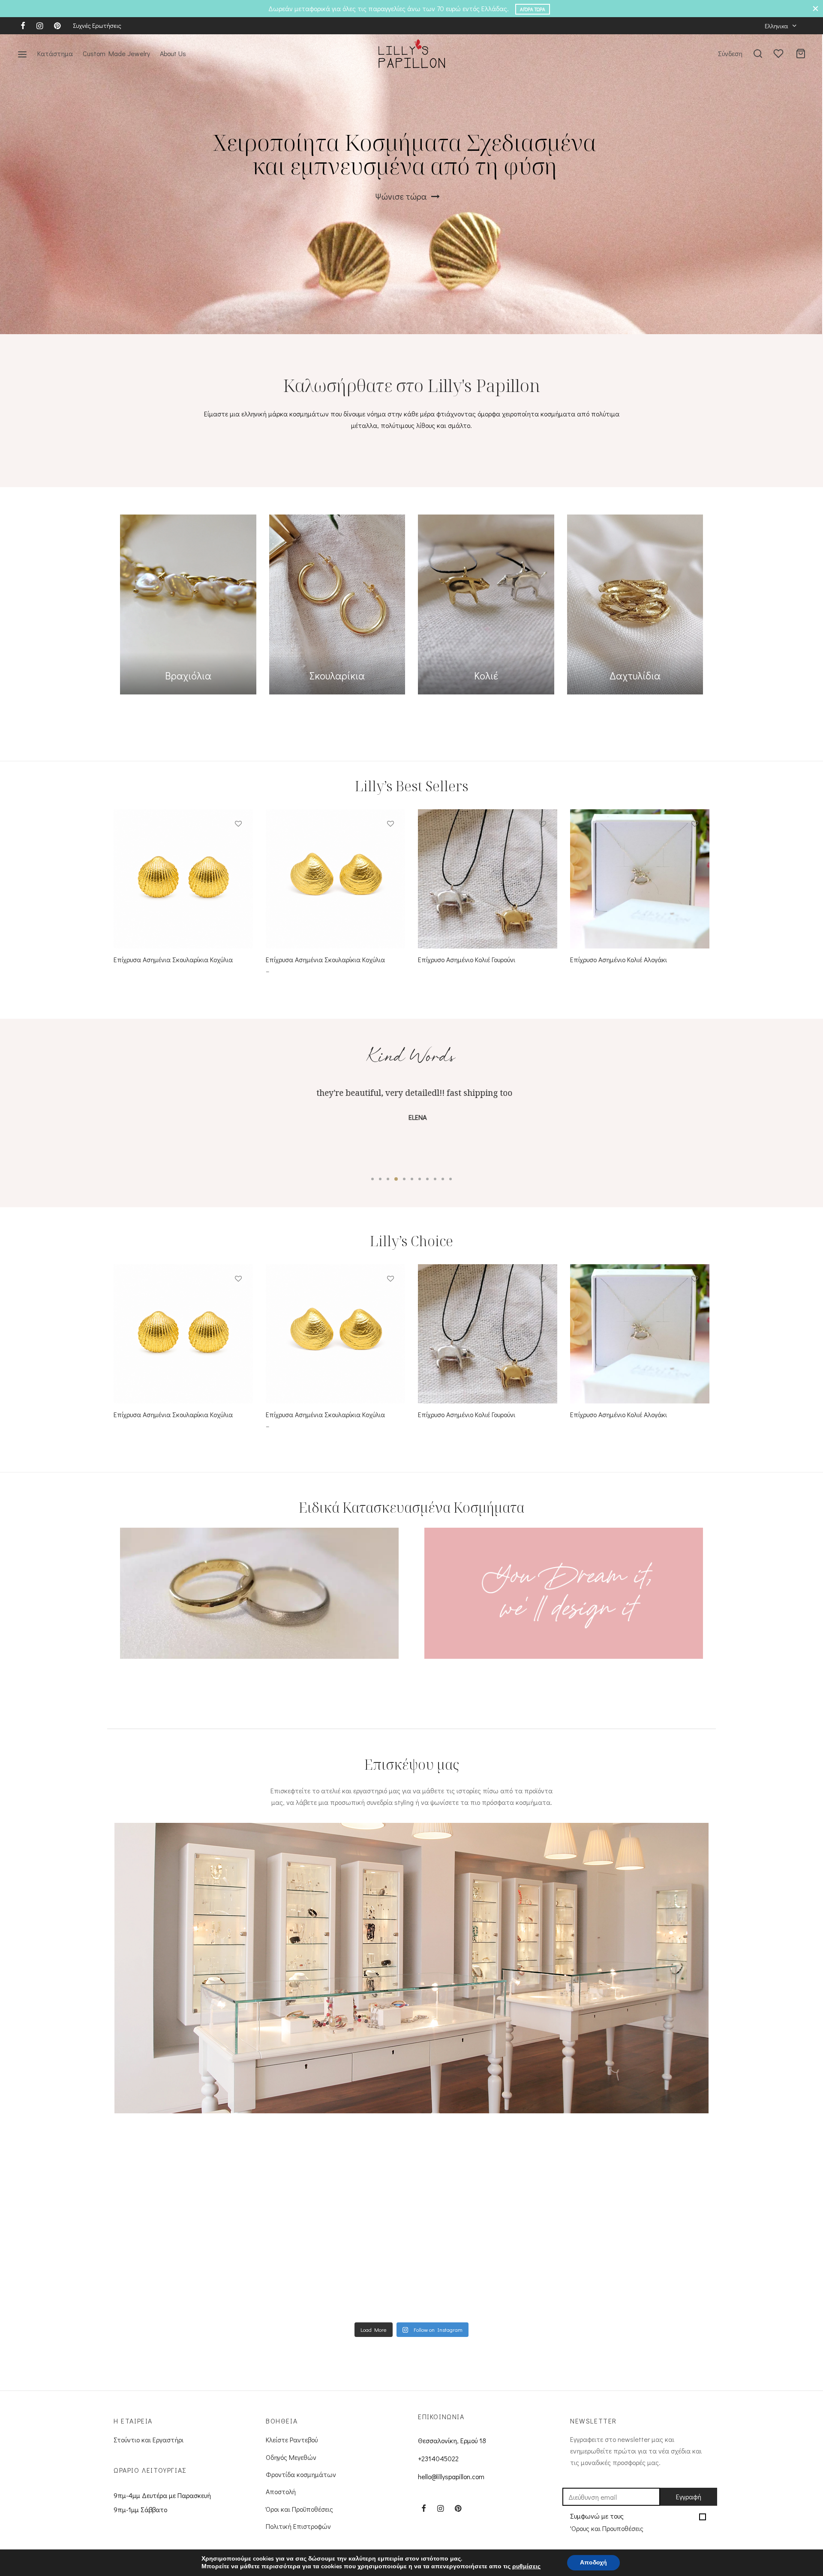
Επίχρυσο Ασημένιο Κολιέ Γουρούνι (467, 960)
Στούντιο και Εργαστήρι (149, 2440)
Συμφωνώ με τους (607, 2522)
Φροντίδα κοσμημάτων (301, 2474)
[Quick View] (238, 844)
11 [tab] (451, 1179)
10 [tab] (443, 1179)
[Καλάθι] (801, 54)
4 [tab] (396, 1179)
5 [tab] (404, 1179)
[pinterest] (57, 26)
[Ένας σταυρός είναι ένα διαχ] (485, 2244)
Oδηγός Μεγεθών (291, 2457)
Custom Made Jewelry (116, 53)
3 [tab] (388, 1179)
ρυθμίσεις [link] (526, 2566)
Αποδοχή (593, 2563)
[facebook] (23, 26)
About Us (173, 53)
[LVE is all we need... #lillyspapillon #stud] (633, 2244)
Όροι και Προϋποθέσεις (299, 2509)
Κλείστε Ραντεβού (292, 2440)
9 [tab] (435, 1179)
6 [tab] (412, 1179)
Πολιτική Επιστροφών (298, 2526)
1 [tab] (372, 1179)
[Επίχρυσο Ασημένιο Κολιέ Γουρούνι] (488, 879)
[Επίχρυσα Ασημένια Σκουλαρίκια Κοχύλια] (183, 879)
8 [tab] (427, 1179)
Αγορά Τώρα (533, 9)
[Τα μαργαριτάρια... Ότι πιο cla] (190, 2244)
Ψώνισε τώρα (402, 196)
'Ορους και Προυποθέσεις (607, 2528)
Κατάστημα (55, 53)
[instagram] (40, 26)
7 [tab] (420, 1179)
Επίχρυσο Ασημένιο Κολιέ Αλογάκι (619, 960)
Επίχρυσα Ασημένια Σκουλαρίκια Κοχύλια (173, 960)
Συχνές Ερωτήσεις (97, 25)
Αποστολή (281, 2491)
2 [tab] (380, 1179)
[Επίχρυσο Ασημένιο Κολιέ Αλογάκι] (640, 879)
